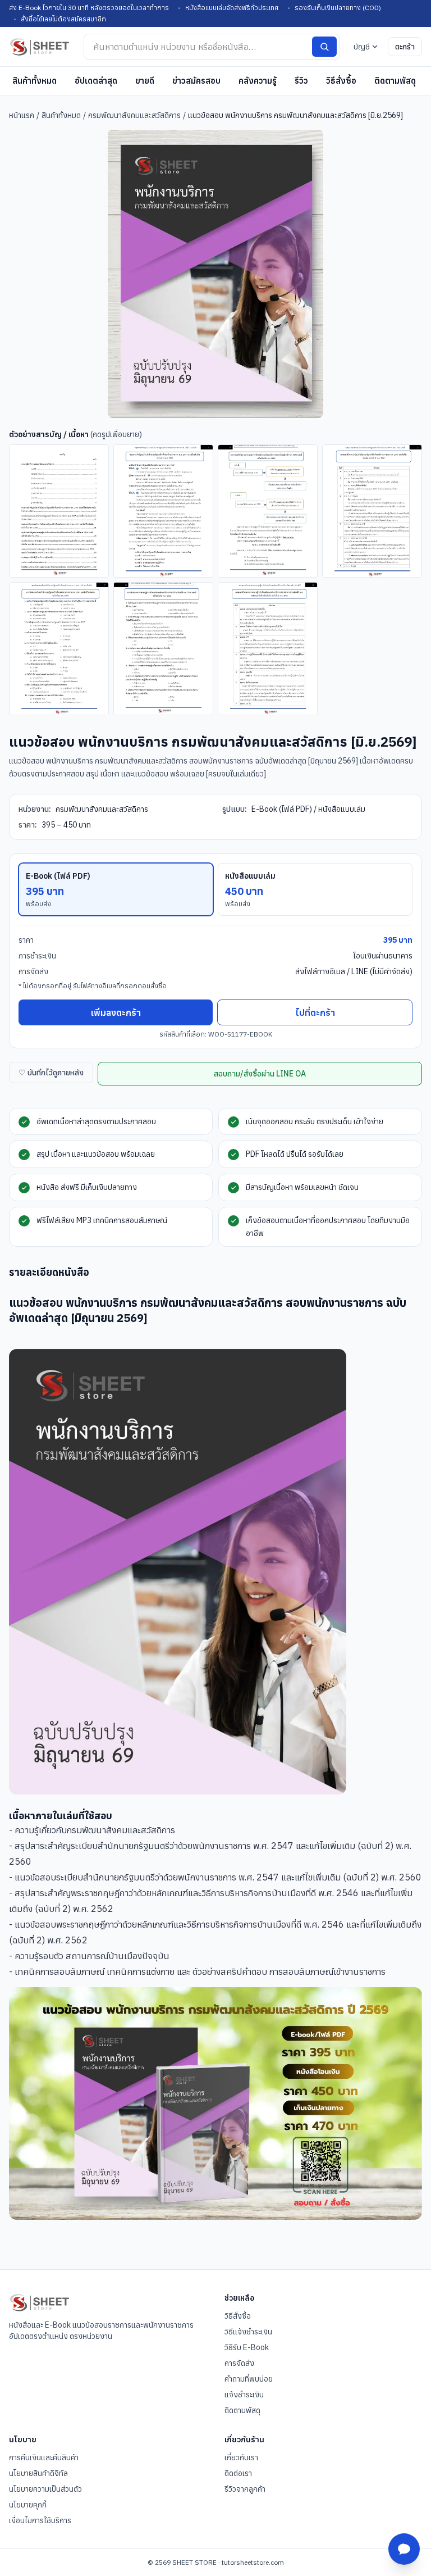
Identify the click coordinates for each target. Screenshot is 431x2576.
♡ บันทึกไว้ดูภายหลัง (51, 1073)
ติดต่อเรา (238, 2473)
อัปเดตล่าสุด (96, 81)
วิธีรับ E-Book (247, 2347)
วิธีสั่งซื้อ (341, 81)
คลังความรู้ (258, 81)
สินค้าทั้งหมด (35, 81)
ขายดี (145, 81)
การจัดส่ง (239, 2363)
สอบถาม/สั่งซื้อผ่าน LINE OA (260, 1074)
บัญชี (362, 47)
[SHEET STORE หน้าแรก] (40, 47)
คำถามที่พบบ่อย (249, 2379)
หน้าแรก (22, 115)
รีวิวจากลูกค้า (245, 2489)
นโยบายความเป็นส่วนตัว (45, 2489)
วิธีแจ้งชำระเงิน (248, 2332)
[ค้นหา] (324, 47)
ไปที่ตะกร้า (315, 1012)
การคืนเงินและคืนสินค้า (44, 2457)
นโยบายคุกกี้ (28, 2505)
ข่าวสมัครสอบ (196, 81)
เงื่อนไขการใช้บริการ (40, 2520)
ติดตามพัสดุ (395, 81)
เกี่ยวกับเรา (241, 2457)
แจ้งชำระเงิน (244, 2395)
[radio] (116, 889)
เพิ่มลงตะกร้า (116, 1012)
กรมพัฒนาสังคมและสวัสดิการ (134, 115)
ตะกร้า (405, 47)
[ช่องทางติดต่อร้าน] (404, 2549)
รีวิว (301, 81)
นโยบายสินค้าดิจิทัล (38, 2473)
